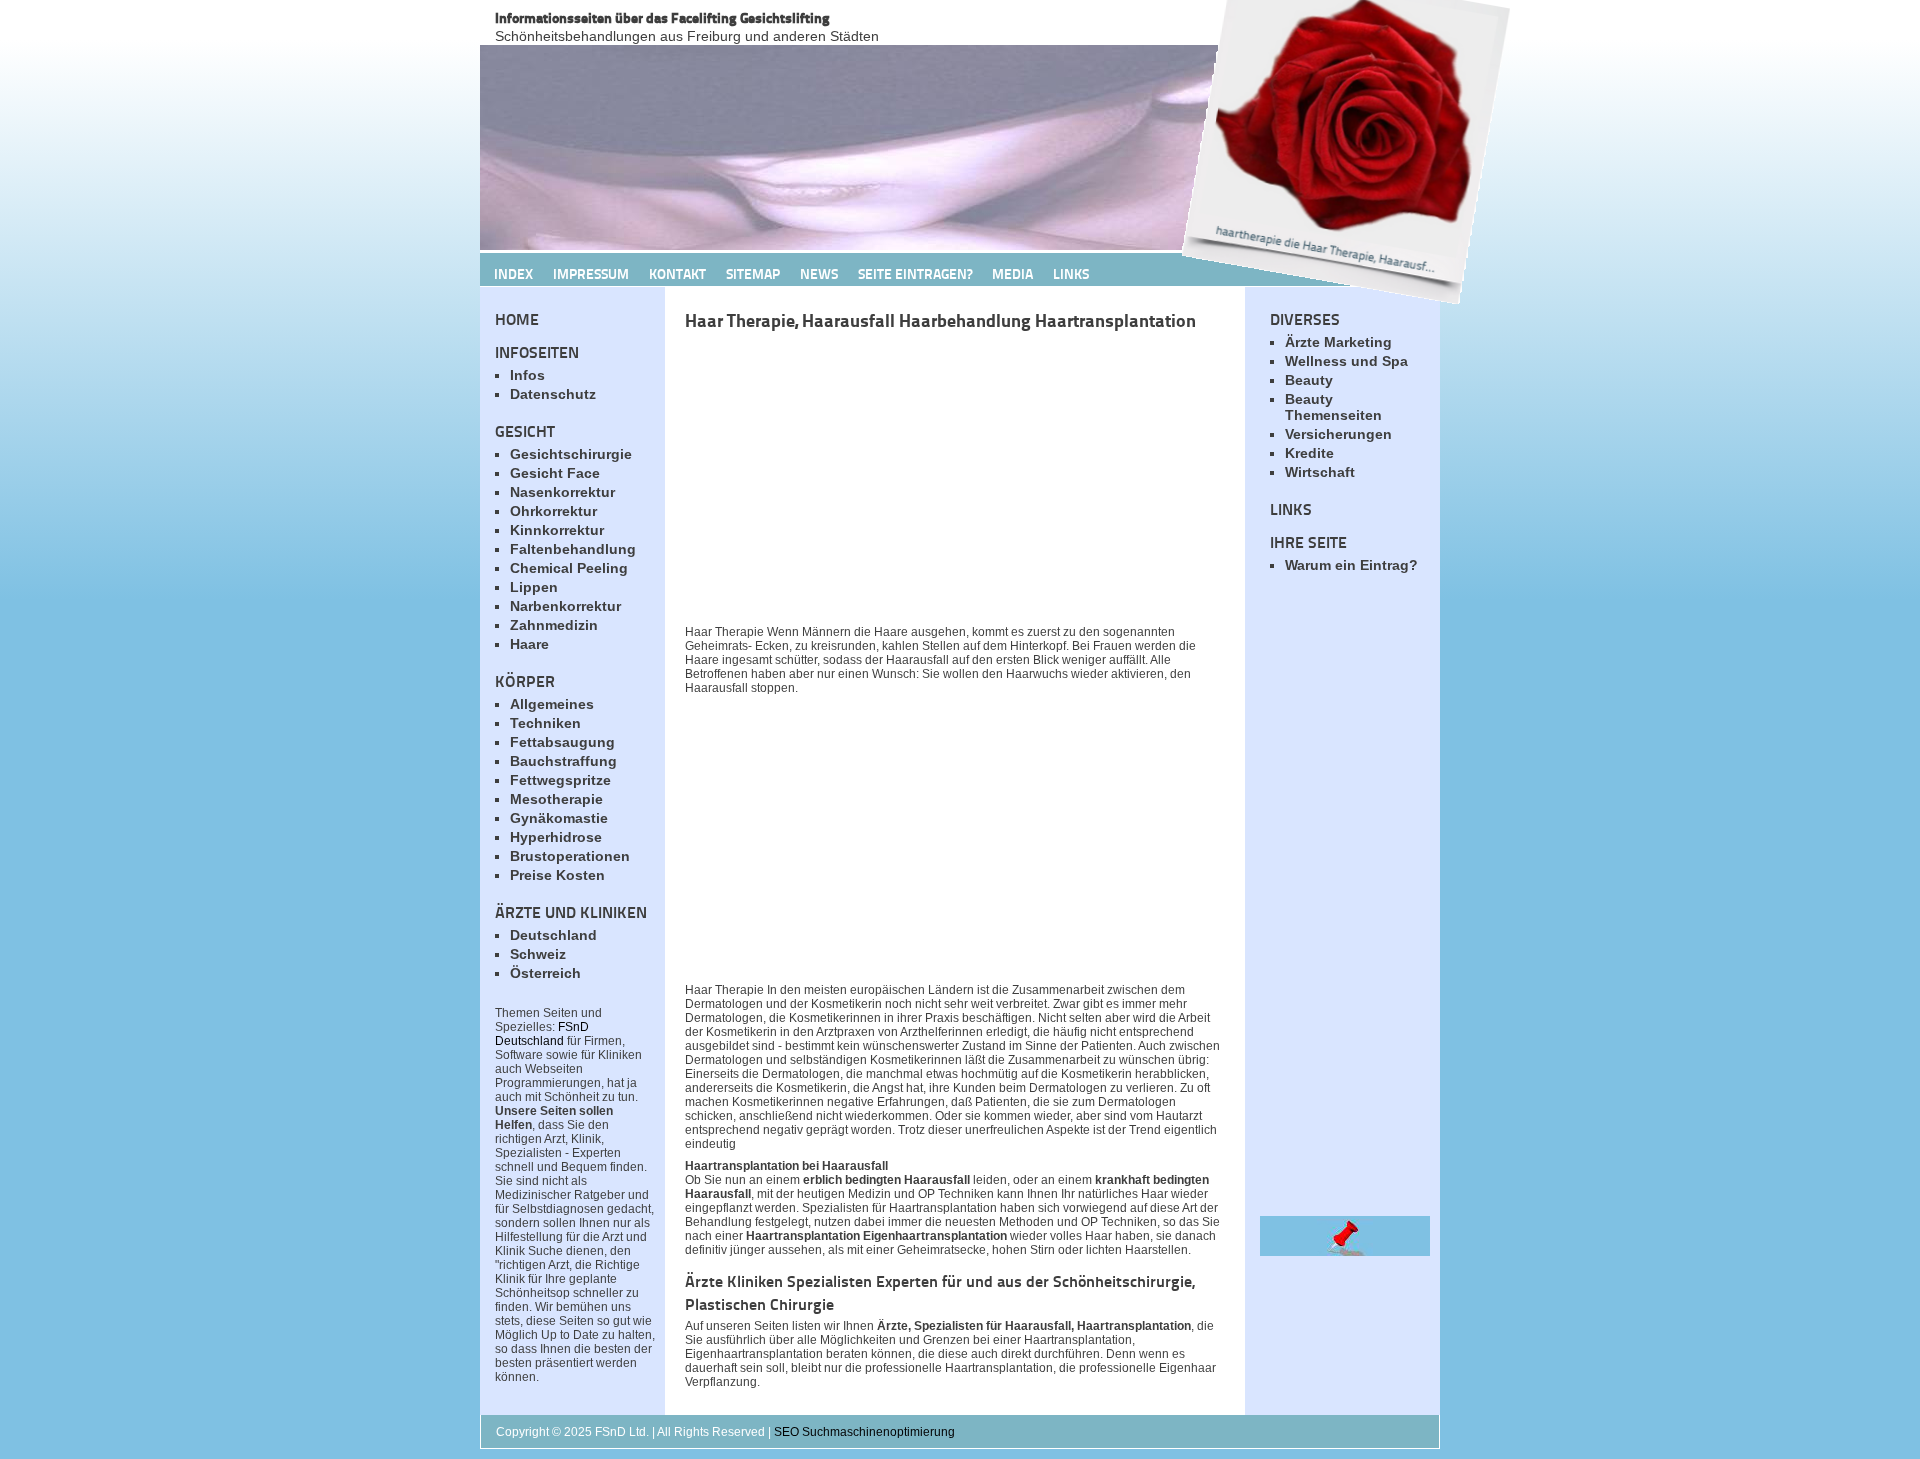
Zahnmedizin (554, 625)
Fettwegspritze (560, 780)
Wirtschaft (1320, 472)
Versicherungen (1338, 434)
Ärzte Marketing (1338, 342)
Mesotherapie (556, 799)
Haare (529, 644)
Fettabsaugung (562, 742)
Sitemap (753, 273)
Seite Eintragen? (915, 273)
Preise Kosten (557, 875)
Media (1012, 273)
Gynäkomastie (559, 818)
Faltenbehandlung (573, 549)
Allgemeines (552, 704)
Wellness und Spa (1346, 361)
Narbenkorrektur (565, 606)
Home (517, 318)
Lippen (534, 587)
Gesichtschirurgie (571, 454)
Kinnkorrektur (557, 530)
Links (1071, 273)
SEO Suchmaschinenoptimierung (864, 1432)
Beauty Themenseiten (1333, 407)
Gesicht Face (555, 473)
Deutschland (553, 935)
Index (513, 273)
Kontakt (677, 273)
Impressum (591, 273)
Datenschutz (553, 394)
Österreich (545, 973)
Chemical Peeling (569, 568)
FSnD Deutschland (542, 1034)
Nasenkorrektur (562, 492)
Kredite (1309, 453)
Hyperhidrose (556, 837)
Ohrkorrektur (553, 511)
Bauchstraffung (563, 761)
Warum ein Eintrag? (1351, 565)
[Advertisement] (920, 483)
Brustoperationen (570, 856)
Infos (527, 375)
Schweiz (538, 954)
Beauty (1309, 380)
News (819, 273)
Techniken (545, 723)
